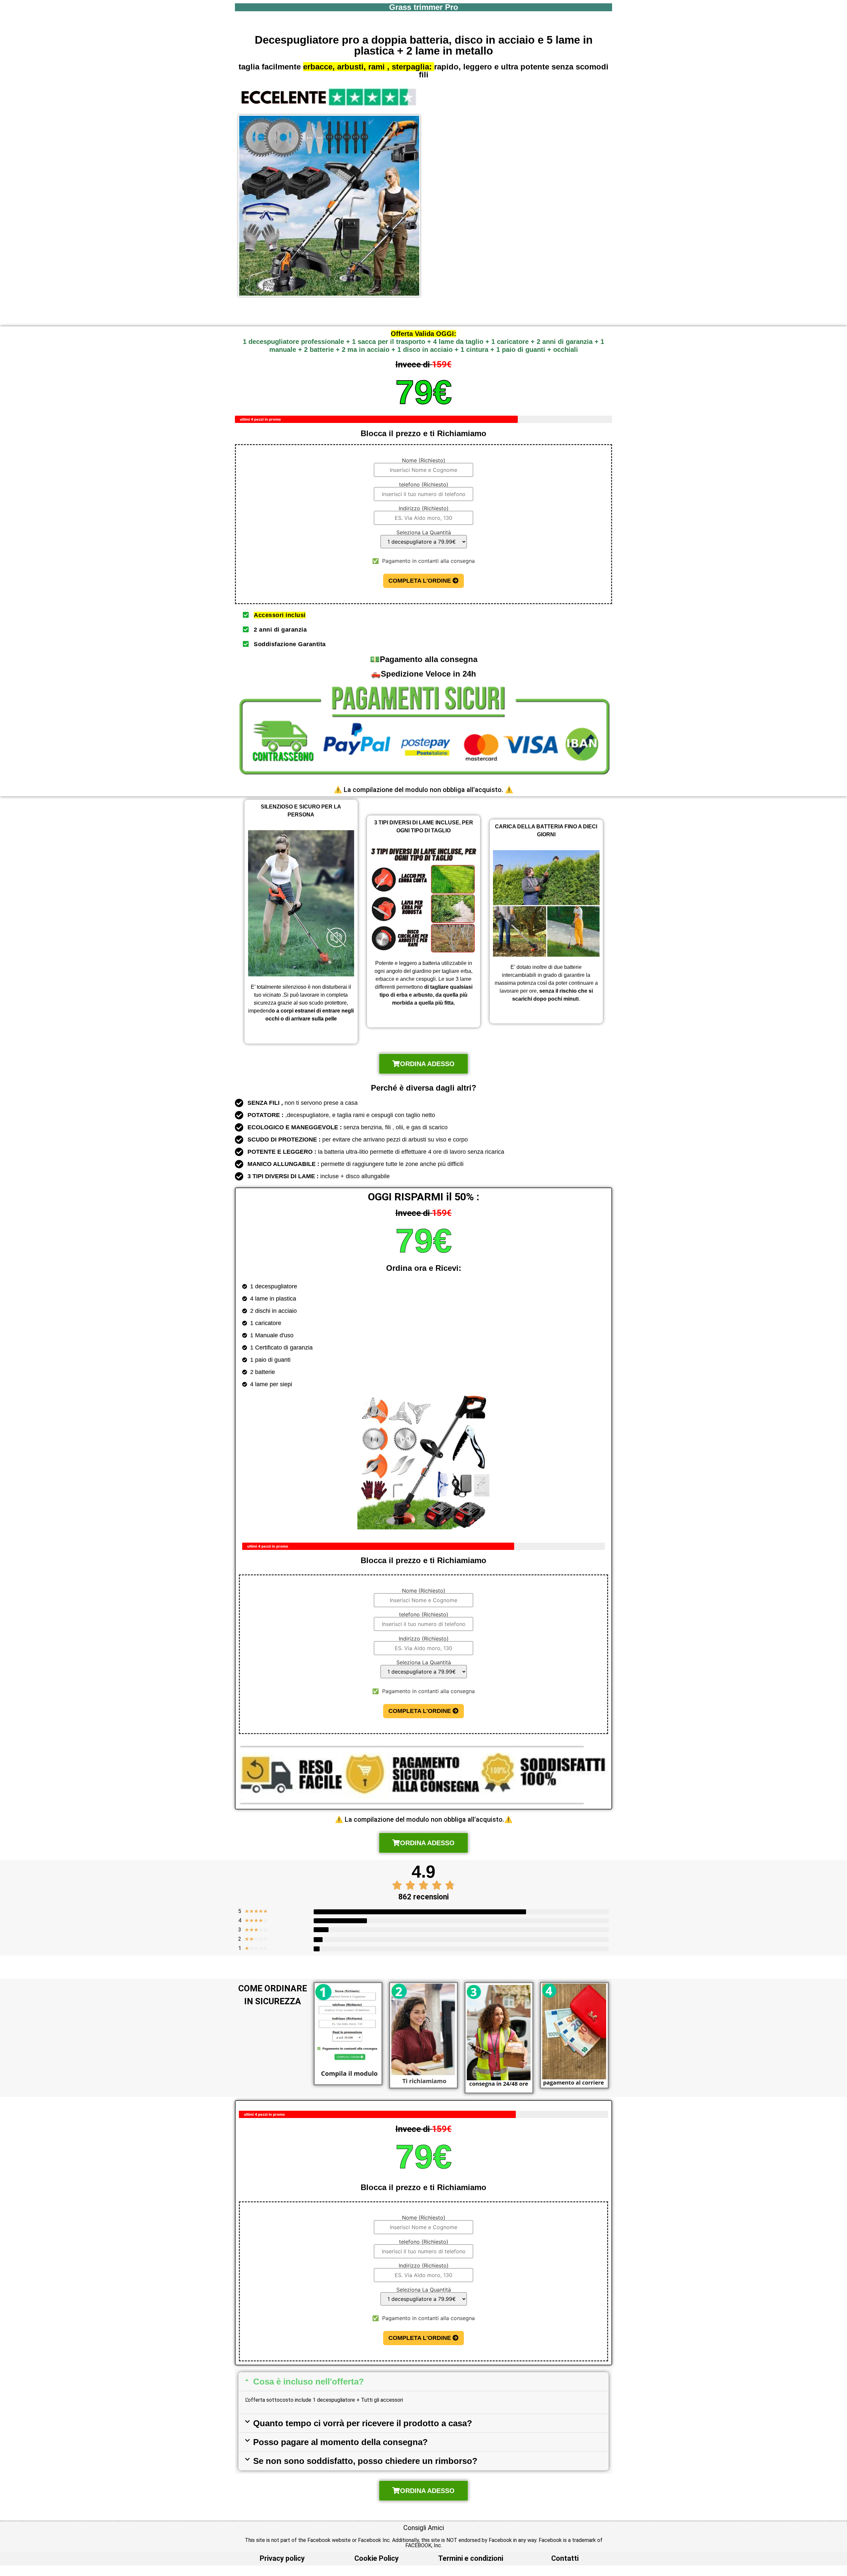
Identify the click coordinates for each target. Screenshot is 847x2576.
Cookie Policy (377, 2558)
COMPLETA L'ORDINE (421, 581)
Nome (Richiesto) (424, 461)
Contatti (565, 2558)
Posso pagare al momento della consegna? (340, 2442)
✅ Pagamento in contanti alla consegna (423, 561)
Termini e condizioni (471, 2558)
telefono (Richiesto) (424, 485)
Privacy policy (282, 2558)
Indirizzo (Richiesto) (424, 509)
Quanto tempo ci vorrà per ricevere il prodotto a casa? (363, 2423)
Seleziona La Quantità (424, 533)
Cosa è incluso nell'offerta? (309, 2382)
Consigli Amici (424, 2528)
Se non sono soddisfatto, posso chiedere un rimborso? (365, 2461)
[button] (423, 2382)
